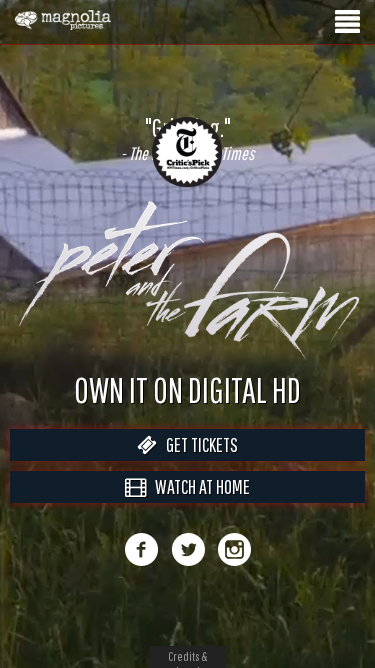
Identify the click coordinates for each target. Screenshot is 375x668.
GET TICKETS (197, 465)
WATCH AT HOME (198, 507)
